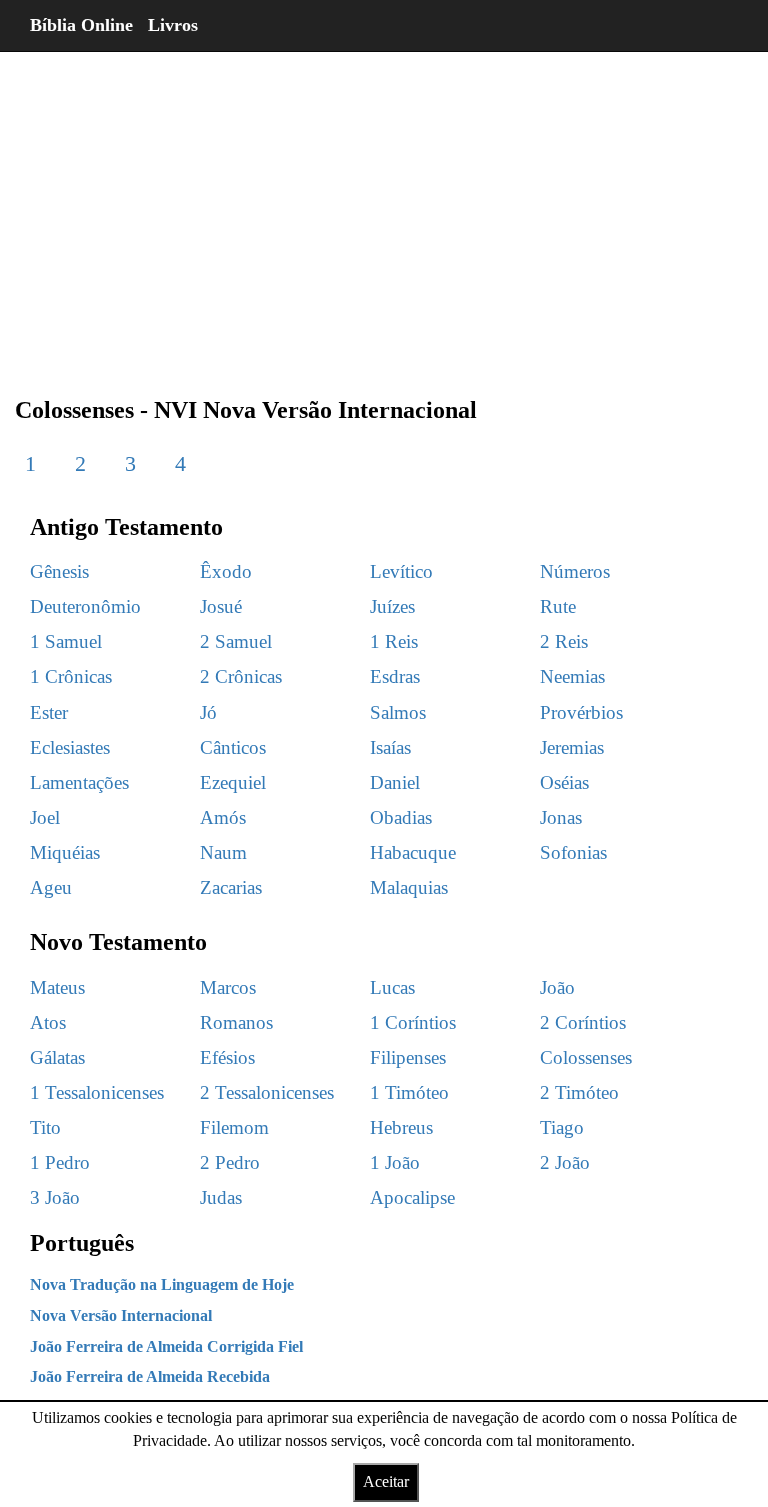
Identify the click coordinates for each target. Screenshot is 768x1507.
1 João (395, 1162)
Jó (208, 712)
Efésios (227, 1057)
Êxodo (226, 571)
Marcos (228, 987)
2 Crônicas (241, 676)
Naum (223, 852)
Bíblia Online (81, 25)
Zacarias (231, 887)
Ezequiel (233, 782)
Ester (49, 712)
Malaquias (409, 887)
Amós (223, 817)
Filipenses (408, 1057)
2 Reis (564, 641)
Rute (558, 606)
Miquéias (65, 852)
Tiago (562, 1127)
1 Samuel (66, 641)
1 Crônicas (71, 676)
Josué (221, 606)
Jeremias (572, 747)
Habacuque (413, 852)
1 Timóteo (409, 1092)
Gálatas (57, 1057)
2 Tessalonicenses (267, 1092)
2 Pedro (230, 1162)
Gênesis (59, 571)
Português (82, 1243)
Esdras (395, 676)
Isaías (390, 747)
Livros (173, 25)
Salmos (398, 712)
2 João (565, 1162)
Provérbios (581, 712)
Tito (45, 1127)
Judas (221, 1197)
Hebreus (401, 1127)
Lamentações (79, 782)
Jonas (561, 817)
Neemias (572, 676)
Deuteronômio (85, 606)
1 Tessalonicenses (97, 1092)
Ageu (51, 887)
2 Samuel (236, 641)
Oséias (564, 782)
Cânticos (233, 747)
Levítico (401, 571)
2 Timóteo (579, 1092)
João (557, 987)
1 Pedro (60, 1162)
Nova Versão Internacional (121, 1315)
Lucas (392, 987)
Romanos (236, 1022)
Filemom (234, 1127)
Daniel (395, 782)
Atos (48, 1022)
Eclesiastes (70, 747)
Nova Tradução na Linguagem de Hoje (162, 1284)
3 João (55, 1197)
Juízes (392, 606)
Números (575, 571)
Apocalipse (412, 1197)
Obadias (401, 817)
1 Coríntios (413, 1022)
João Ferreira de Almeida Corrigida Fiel (166, 1346)
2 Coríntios (583, 1022)
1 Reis (394, 641)
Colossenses (586, 1057)
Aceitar (386, 1481)
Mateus (57, 987)
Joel (45, 817)
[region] (384, 210)
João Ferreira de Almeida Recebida (150, 1376)
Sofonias (573, 852)
